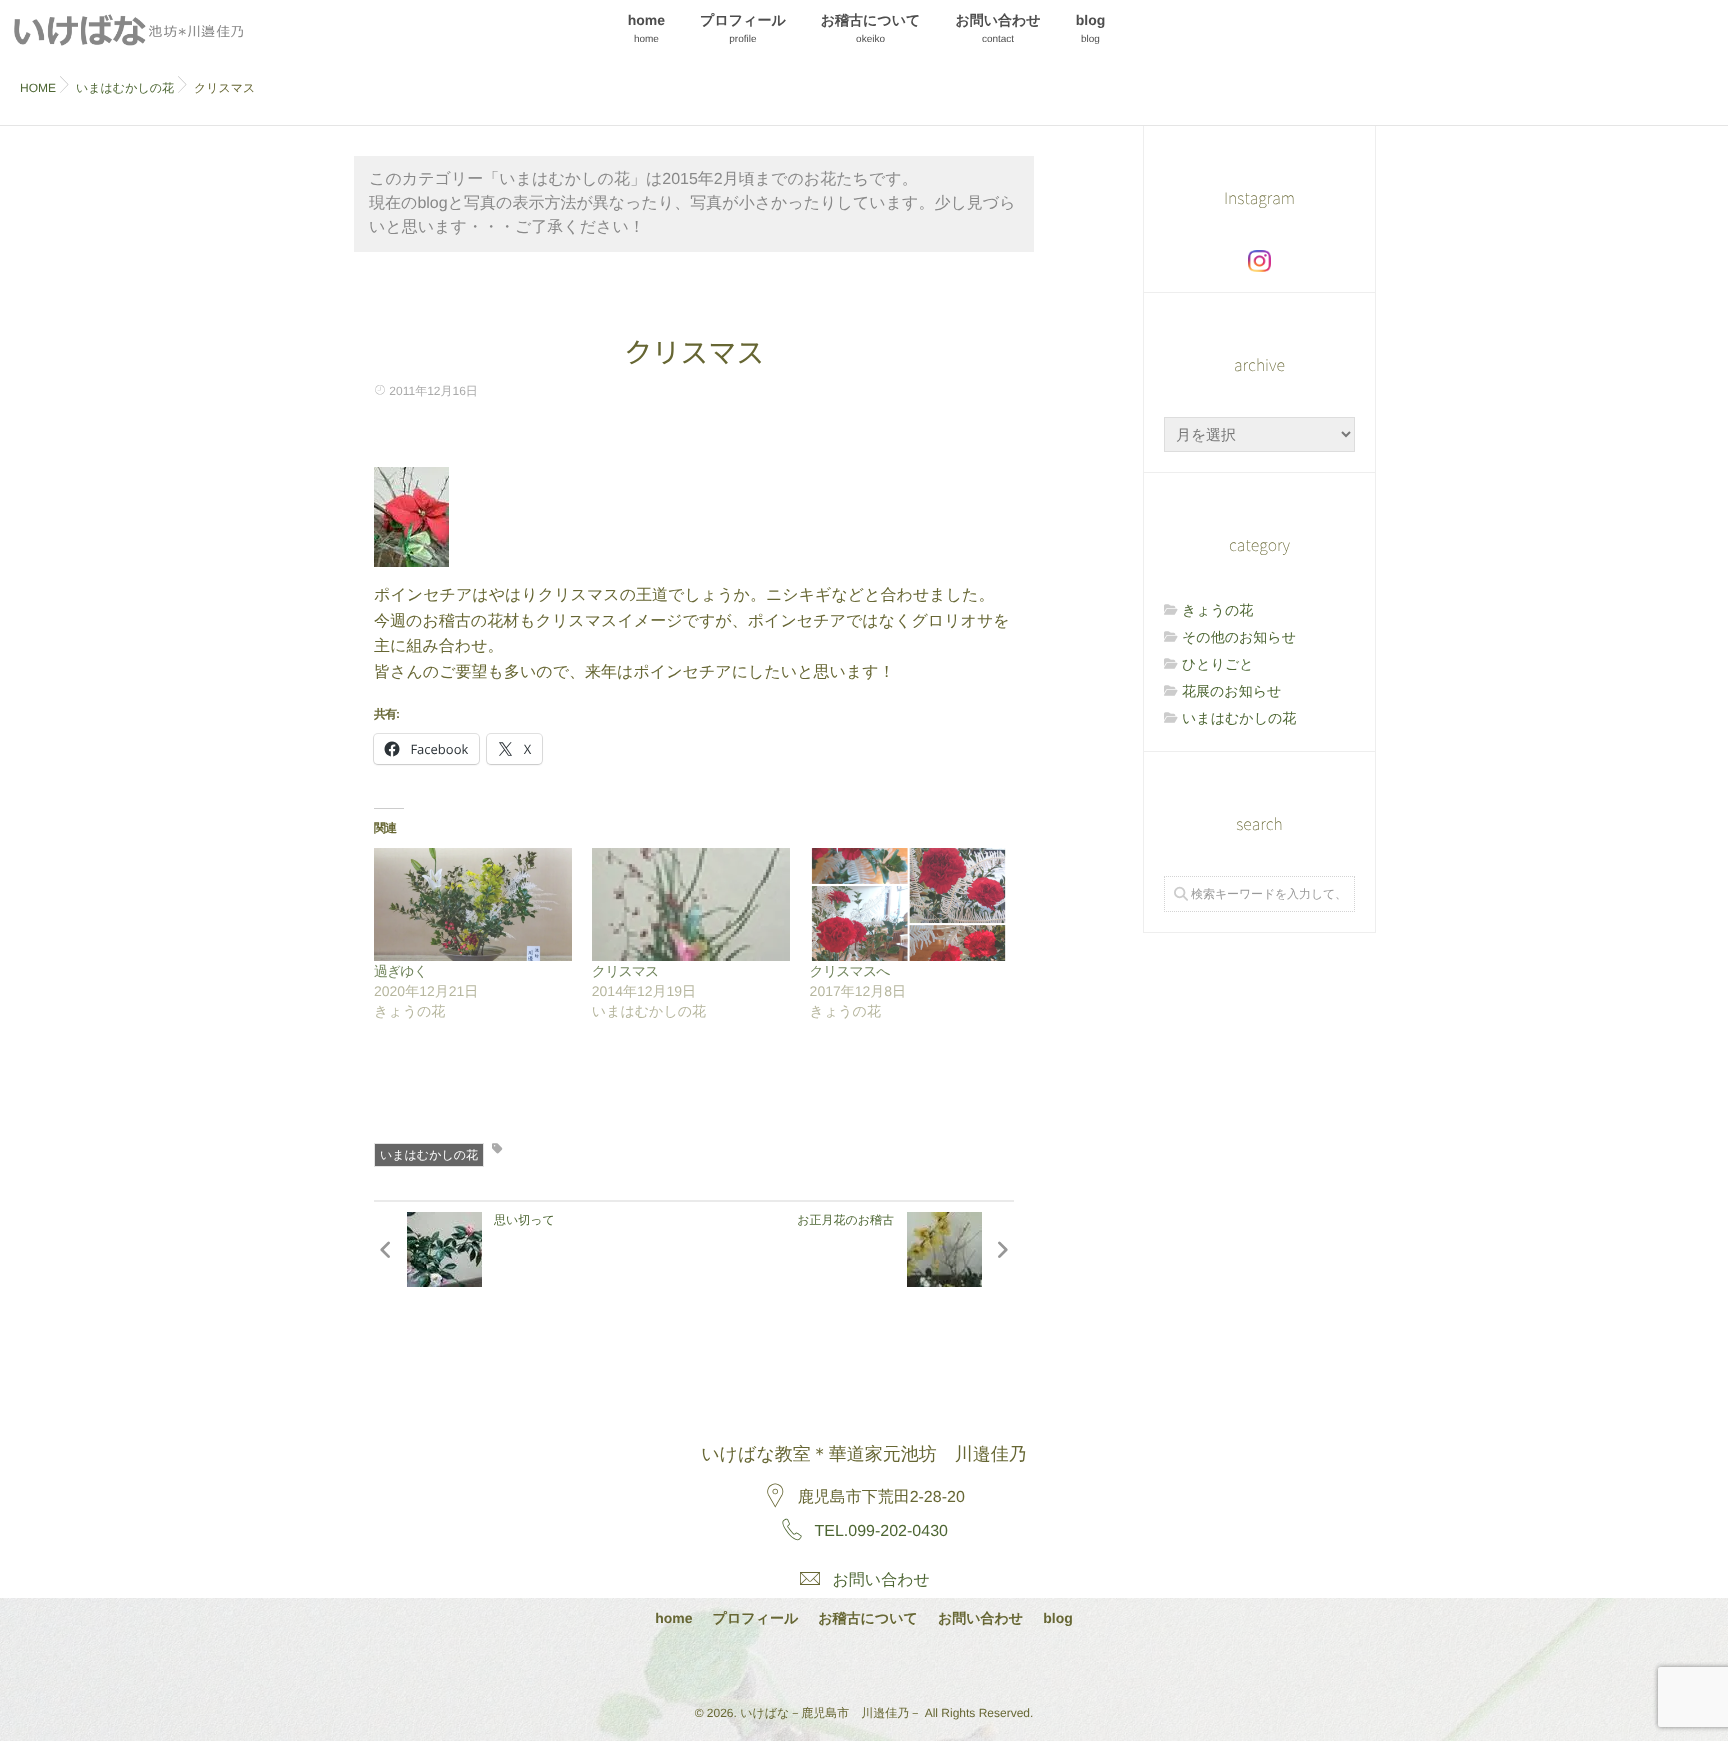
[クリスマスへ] (909, 904)
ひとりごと (1218, 664)
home (646, 28)
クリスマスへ (850, 971)
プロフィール (743, 28)
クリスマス (625, 971)
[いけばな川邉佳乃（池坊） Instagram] (1259, 261)
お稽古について (871, 28)
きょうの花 (1217, 610)
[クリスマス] (691, 904)
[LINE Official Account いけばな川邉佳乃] (915, 1664)
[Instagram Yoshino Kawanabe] (810, 1664)
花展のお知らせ (1231, 691)
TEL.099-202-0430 (881, 1531)
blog (1091, 28)
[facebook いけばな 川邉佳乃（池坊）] (863, 1664)
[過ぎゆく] (473, 904)
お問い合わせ (997, 28)
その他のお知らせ (1239, 637)
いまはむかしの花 (429, 1155)
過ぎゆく (400, 971)
